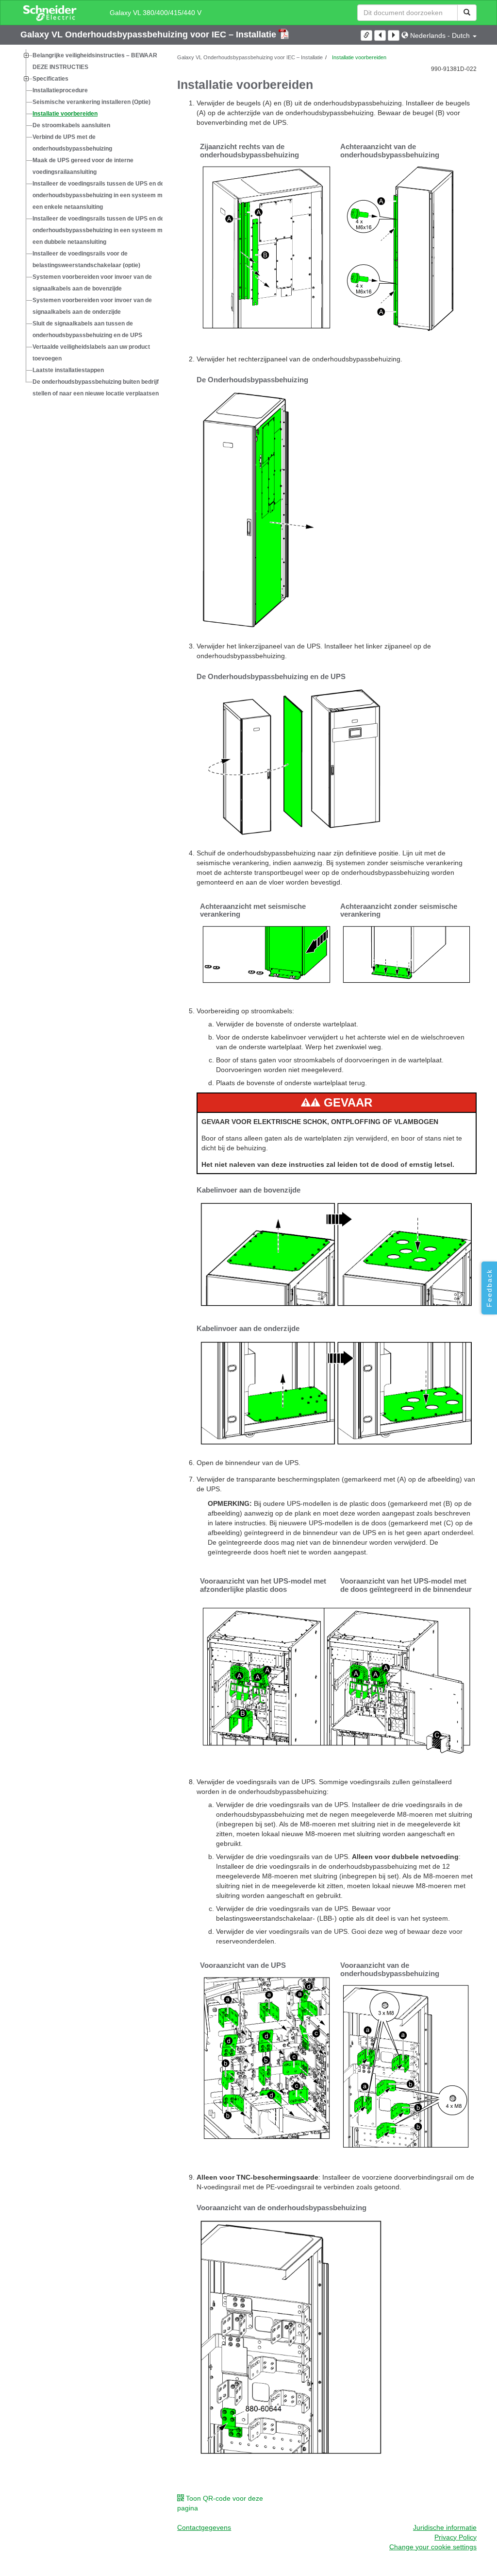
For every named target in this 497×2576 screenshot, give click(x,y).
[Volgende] (394, 35)
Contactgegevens (204, 2527)
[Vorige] (380, 35)
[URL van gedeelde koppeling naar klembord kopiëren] (366, 35)
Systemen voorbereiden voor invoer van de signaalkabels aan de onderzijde (92, 306)
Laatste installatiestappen (68, 370)
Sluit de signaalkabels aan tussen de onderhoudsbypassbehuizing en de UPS (87, 329)
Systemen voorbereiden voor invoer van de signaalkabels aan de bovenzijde (92, 283)
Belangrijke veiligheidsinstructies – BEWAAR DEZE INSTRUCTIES (95, 61)
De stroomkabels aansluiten (71, 125)
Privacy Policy (456, 2537)
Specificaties (50, 79)
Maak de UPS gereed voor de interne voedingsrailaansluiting (83, 166)
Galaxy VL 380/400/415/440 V (156, 13)
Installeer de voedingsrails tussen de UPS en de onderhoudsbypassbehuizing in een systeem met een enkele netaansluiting (100, 195)
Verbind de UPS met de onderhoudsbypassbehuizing (72, 143)
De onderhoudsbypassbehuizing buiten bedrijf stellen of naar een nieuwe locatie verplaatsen (96, 388)
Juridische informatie (445, 2527)
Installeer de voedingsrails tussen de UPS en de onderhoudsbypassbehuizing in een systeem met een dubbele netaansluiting (100, 230)
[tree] (91, 224)
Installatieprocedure (60, 90)
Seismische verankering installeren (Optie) (91, 102)
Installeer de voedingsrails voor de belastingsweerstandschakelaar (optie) (86, 259)
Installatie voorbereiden (65, 114)
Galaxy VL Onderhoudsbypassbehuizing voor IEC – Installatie (149, 34)
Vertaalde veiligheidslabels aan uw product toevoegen (91, 353)
